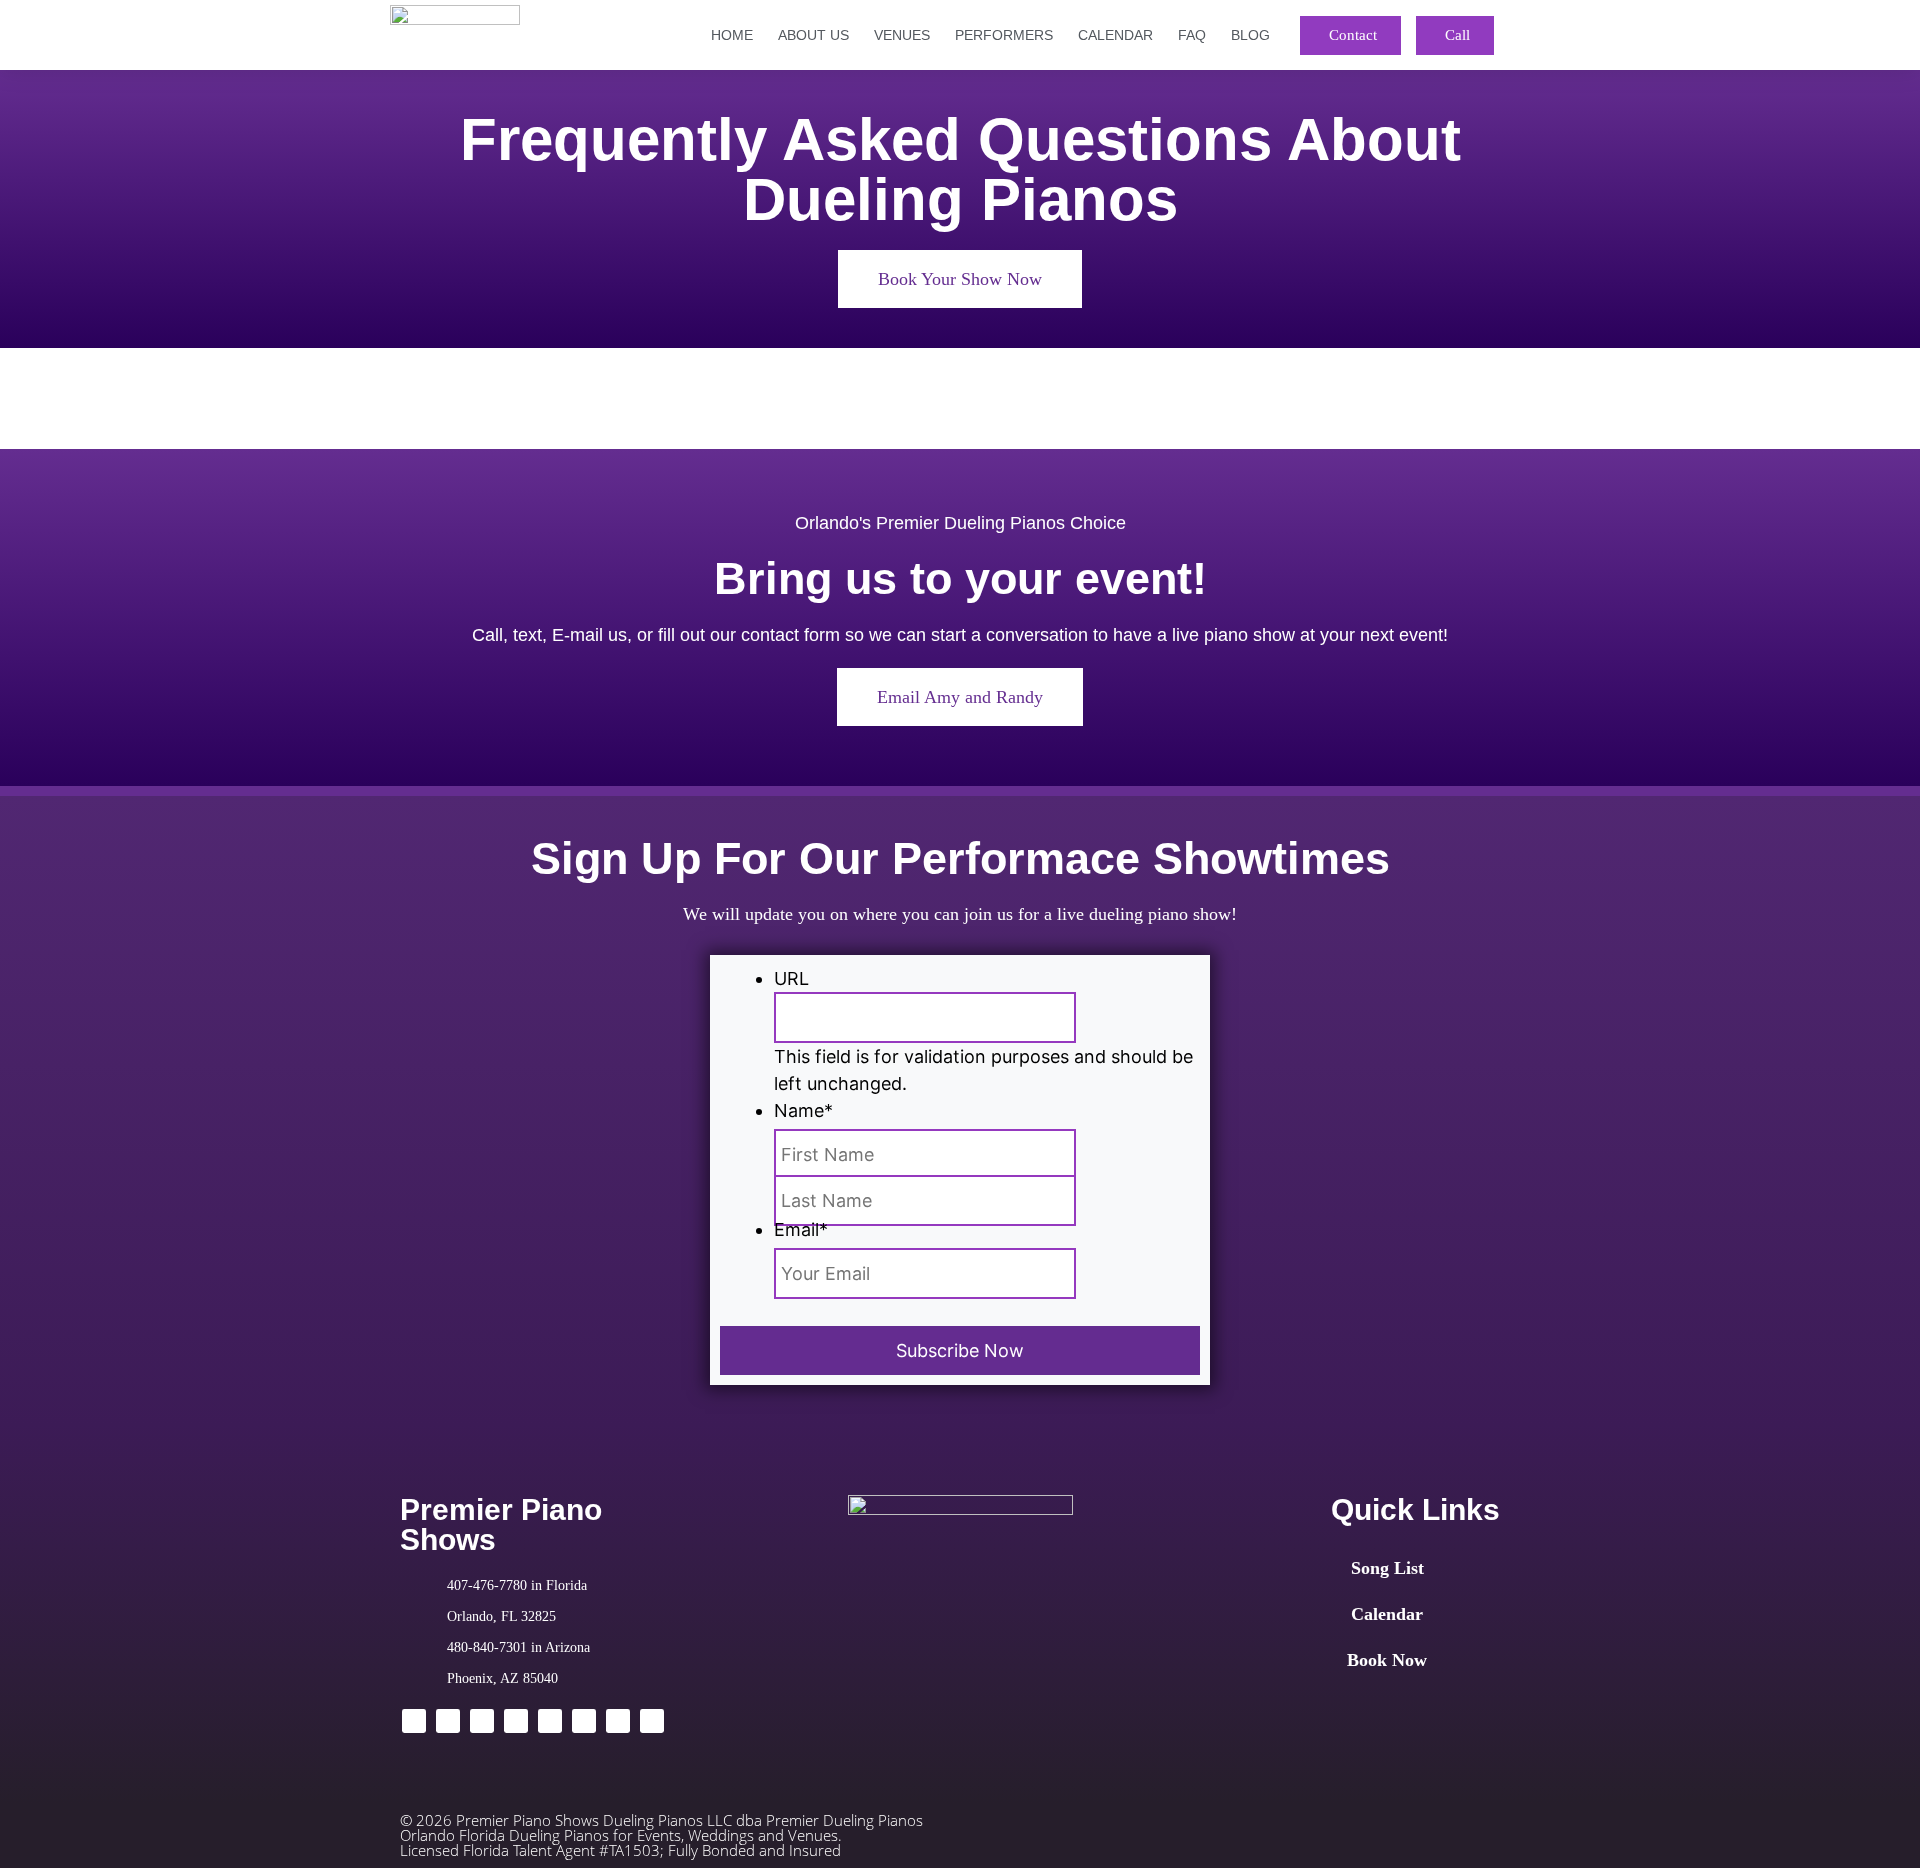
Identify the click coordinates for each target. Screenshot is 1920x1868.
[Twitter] (448, 1721)
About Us (813, 35)
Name (803, 1110)
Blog (1250, 35)
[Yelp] (584, 1721)
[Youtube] (550, 1721)
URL (791, 978)
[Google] (516, 1721)
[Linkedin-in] (482, 1721)
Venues (902, 35)
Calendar (1115, 35)
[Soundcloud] (618, 1721)
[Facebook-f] (414, 1721)
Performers (1004, 35)
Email (801, 1229)
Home (732, 35)
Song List (1387, 1568)
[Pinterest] (652, 1721)
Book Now (1387, 1660)
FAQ (1192, 35)
